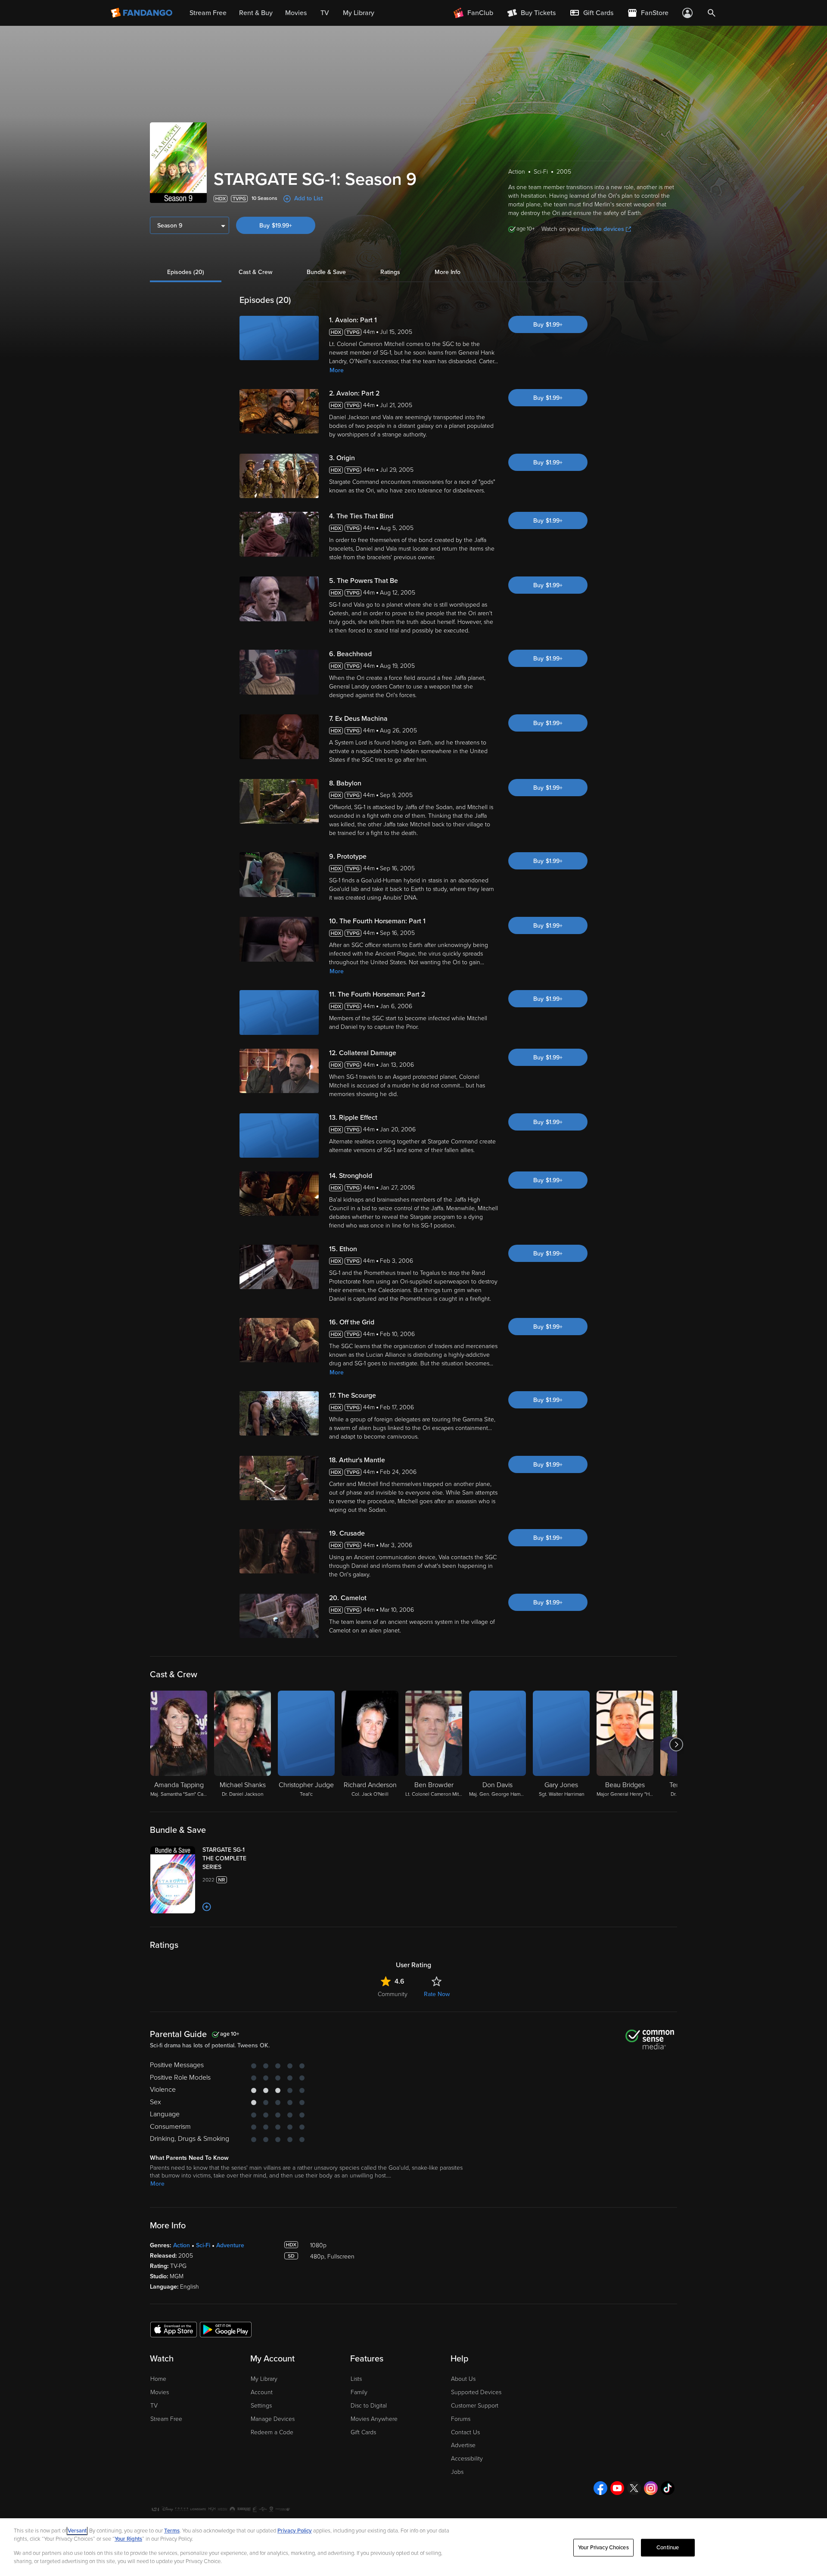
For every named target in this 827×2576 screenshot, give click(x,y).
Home (158, 2379)
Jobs (457, 2472)
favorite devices (603, 229)
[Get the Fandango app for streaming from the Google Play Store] (226, 2329)
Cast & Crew (255, 272)
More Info (448, 272)
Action (182, 2245)
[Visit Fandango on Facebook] (600, 2488)
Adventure (230, 2245)
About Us (463, 2379)
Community (393, 1994)
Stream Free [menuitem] (208, 13)
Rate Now (437, 1994)
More (337, 370)
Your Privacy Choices (603, 2548)
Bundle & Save (326, 272)
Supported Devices (476, 2392)
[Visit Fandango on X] (634, 2488)
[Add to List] (207, 1907)
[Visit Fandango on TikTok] (668, 2488)
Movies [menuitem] (296, 13)
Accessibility (467, 2459)
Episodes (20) (186, 272)
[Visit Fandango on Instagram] (651, 2488)
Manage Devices (273, 2419)
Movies (160, 2392)
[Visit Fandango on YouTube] (617, 2488)
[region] (413, 2547)
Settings (261, 2406)
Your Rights (128, 2539)
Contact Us (465, 2432)
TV (154, 2406)
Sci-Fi (203, 2245)
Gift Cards (363, 2432)
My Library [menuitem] (359, 13)
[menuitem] (591, 13)
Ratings (390, 272)
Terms (172, 2531)
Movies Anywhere (374, 2419)
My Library (264, 2379)
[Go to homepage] (142, 13)
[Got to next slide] (676, 1744)
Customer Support (475, 2406)
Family (359, 2392)
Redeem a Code (272, 2432)
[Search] (712, 13)
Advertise (463, 2445)
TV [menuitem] (325, 13)
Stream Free (166, 2419)
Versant (77, 2531)
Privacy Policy (295, 2531)
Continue (668, 2548)
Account (262, 2392)
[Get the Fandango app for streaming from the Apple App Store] (174, 2329)
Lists (356, 2379)
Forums (461, 2419)
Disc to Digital (369, 2406)
